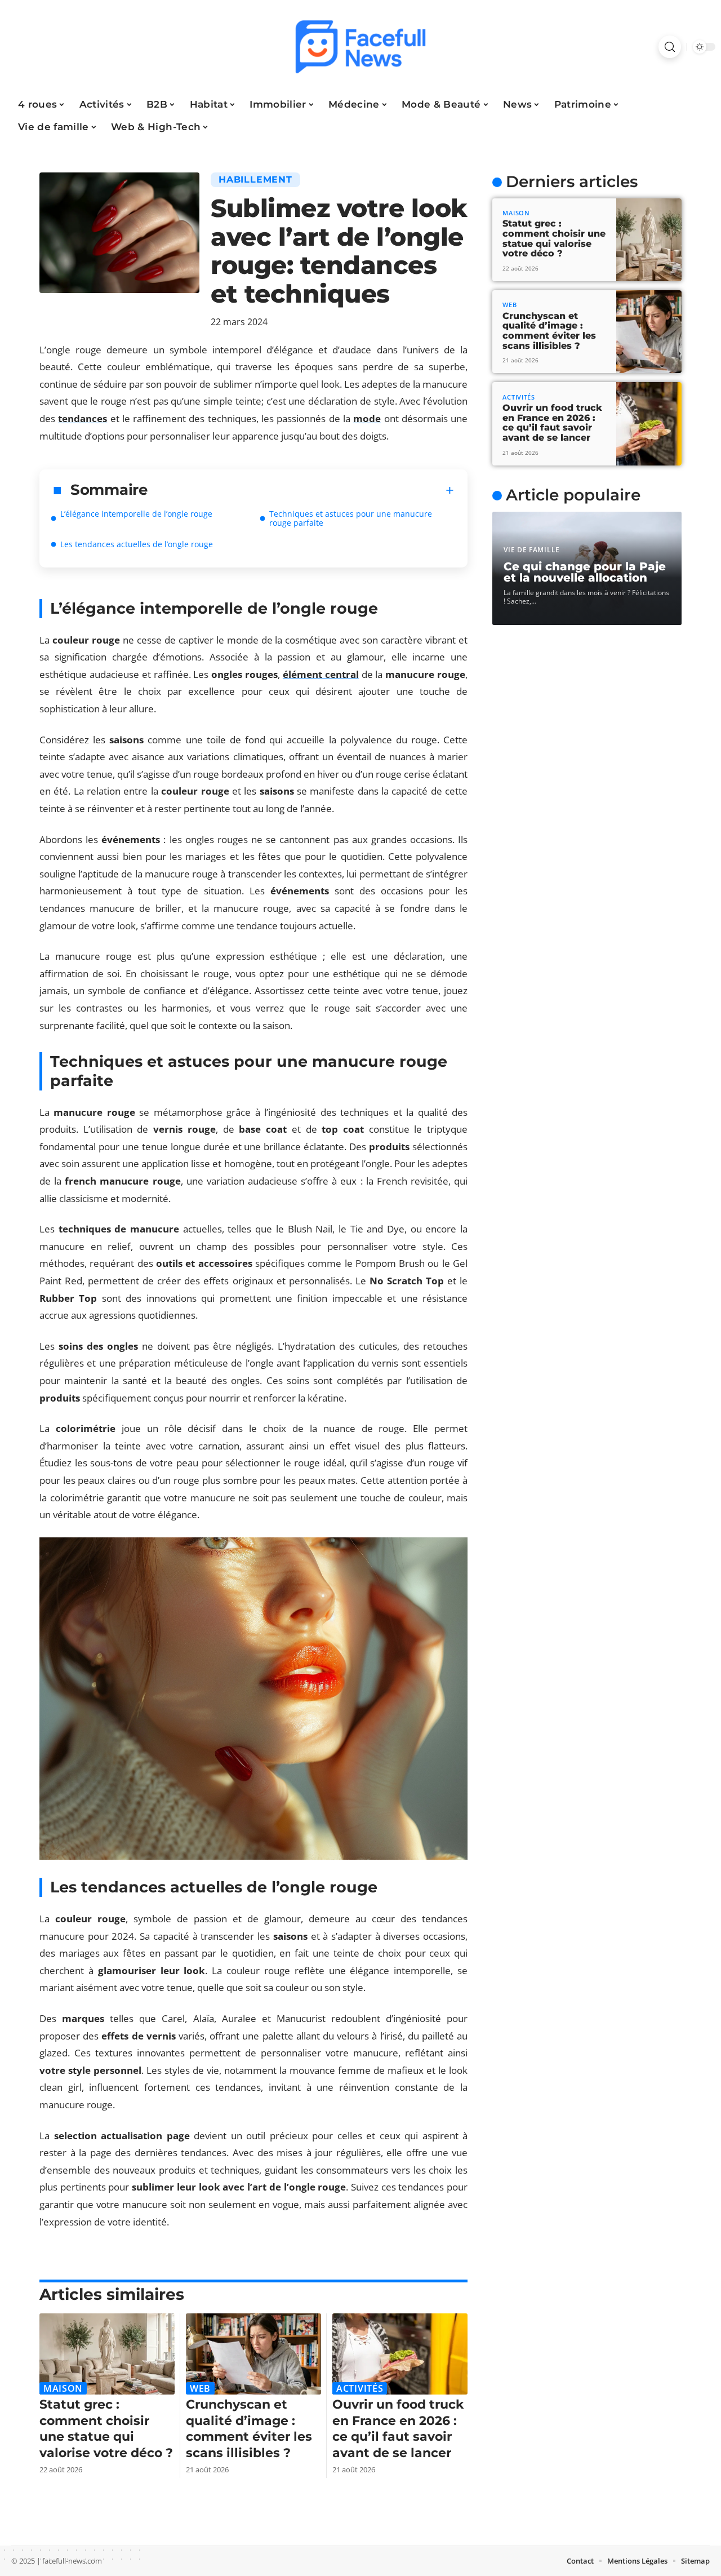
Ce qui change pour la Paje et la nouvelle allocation (585, 572)
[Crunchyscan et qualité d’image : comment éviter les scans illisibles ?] (253, 2354)
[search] (670, 47)
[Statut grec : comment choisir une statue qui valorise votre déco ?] (107, 2354)
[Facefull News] (360, 47)
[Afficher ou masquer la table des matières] (301, 490)
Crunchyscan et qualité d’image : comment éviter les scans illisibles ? (249, 2429)
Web (200, 2388)
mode (367, 418)
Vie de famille (532, 550)
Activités (360, 2388)
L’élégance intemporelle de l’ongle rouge (136, 514)
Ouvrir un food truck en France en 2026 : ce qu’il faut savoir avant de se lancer (398, 2429)
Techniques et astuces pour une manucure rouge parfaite (351, 518)
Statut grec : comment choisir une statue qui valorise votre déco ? (106, 2429)
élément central (321, 674)
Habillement (255, 179)
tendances (83, 418)
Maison (63, 2388)
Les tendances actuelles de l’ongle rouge (137, 544)
